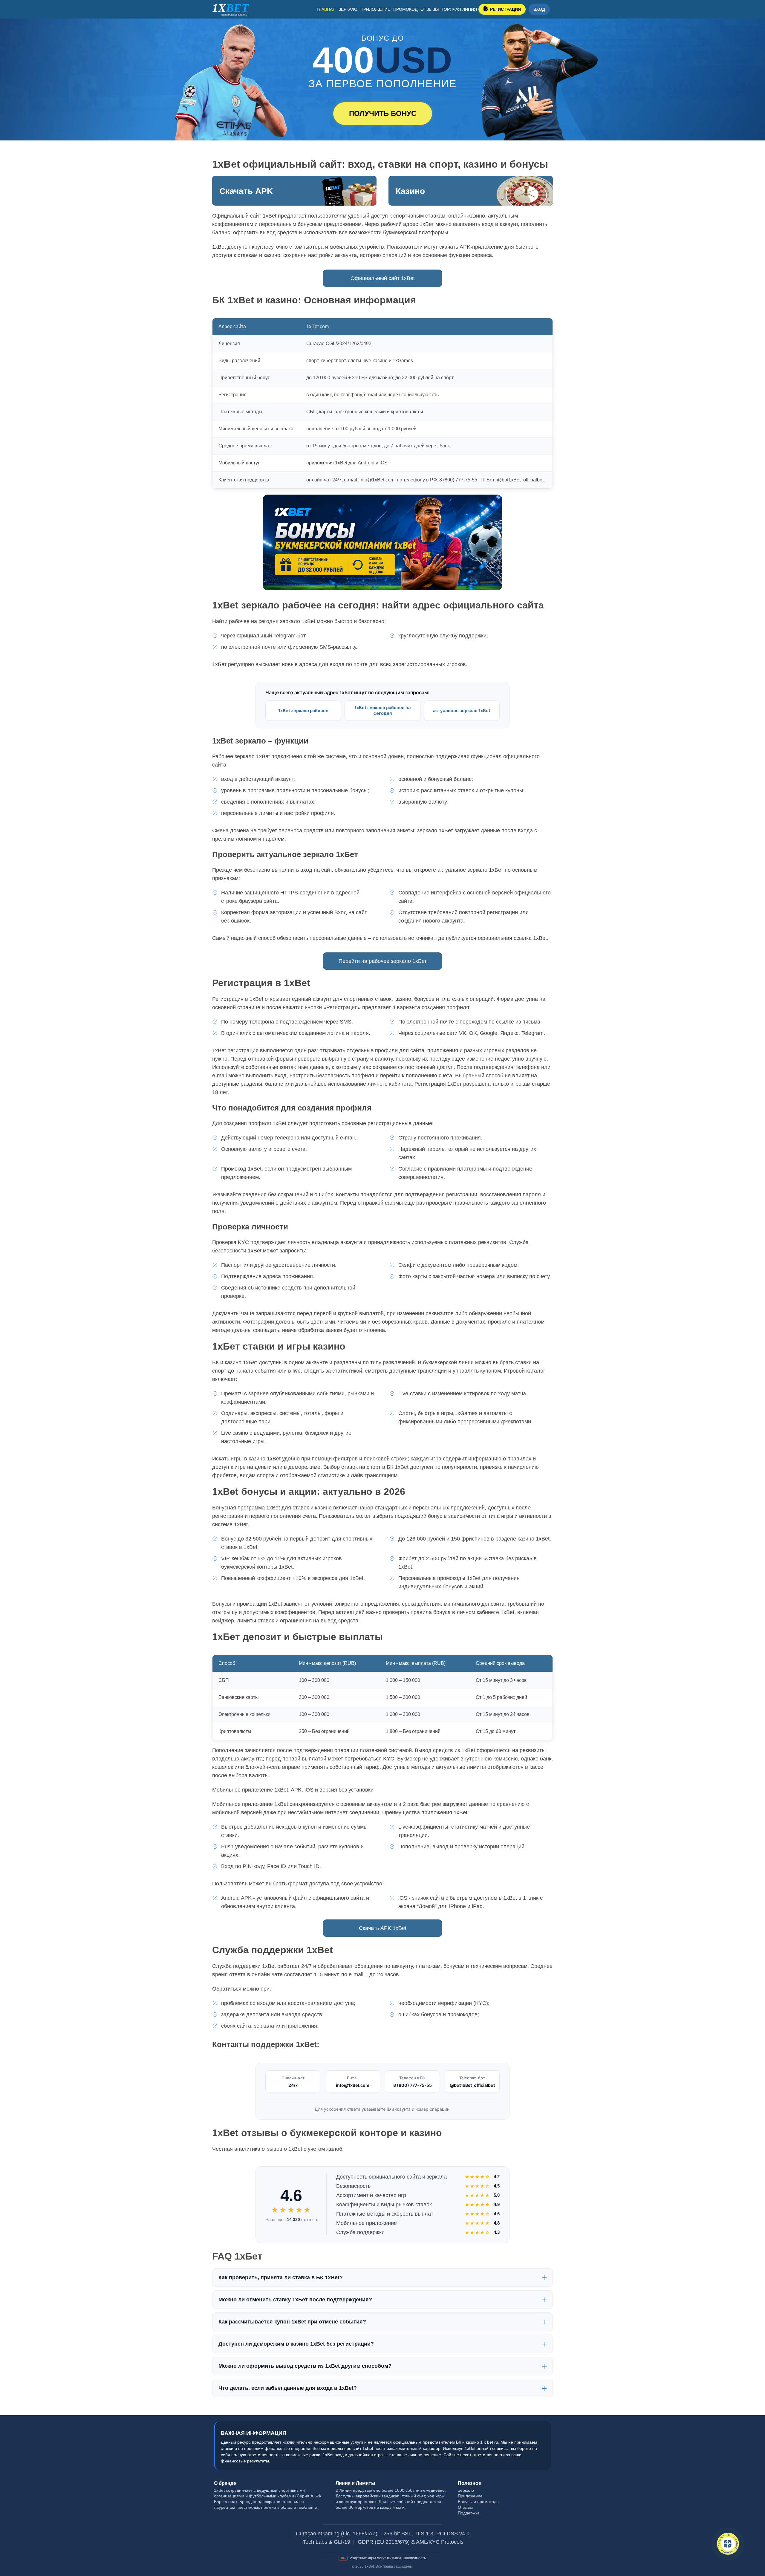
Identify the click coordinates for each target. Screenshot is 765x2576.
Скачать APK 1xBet (383, 1928)
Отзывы (430, 9)
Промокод (405, 9)
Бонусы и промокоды (479, 2502)
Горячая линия (459, 9)
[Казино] (471, 191)
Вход (539, 9)
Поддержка (469, 2513)
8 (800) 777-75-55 (413, 2085)
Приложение (375, 9)
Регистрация (505, 9)
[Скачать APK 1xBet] (294, 191)
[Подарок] (728, 2544)
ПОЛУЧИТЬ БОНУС (383, 113)
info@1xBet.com (353, 2085)
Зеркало (348, 9)
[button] (752, 2545)
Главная (326, 9)
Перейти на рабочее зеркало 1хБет (383, 961)
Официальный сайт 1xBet (383, 278)
